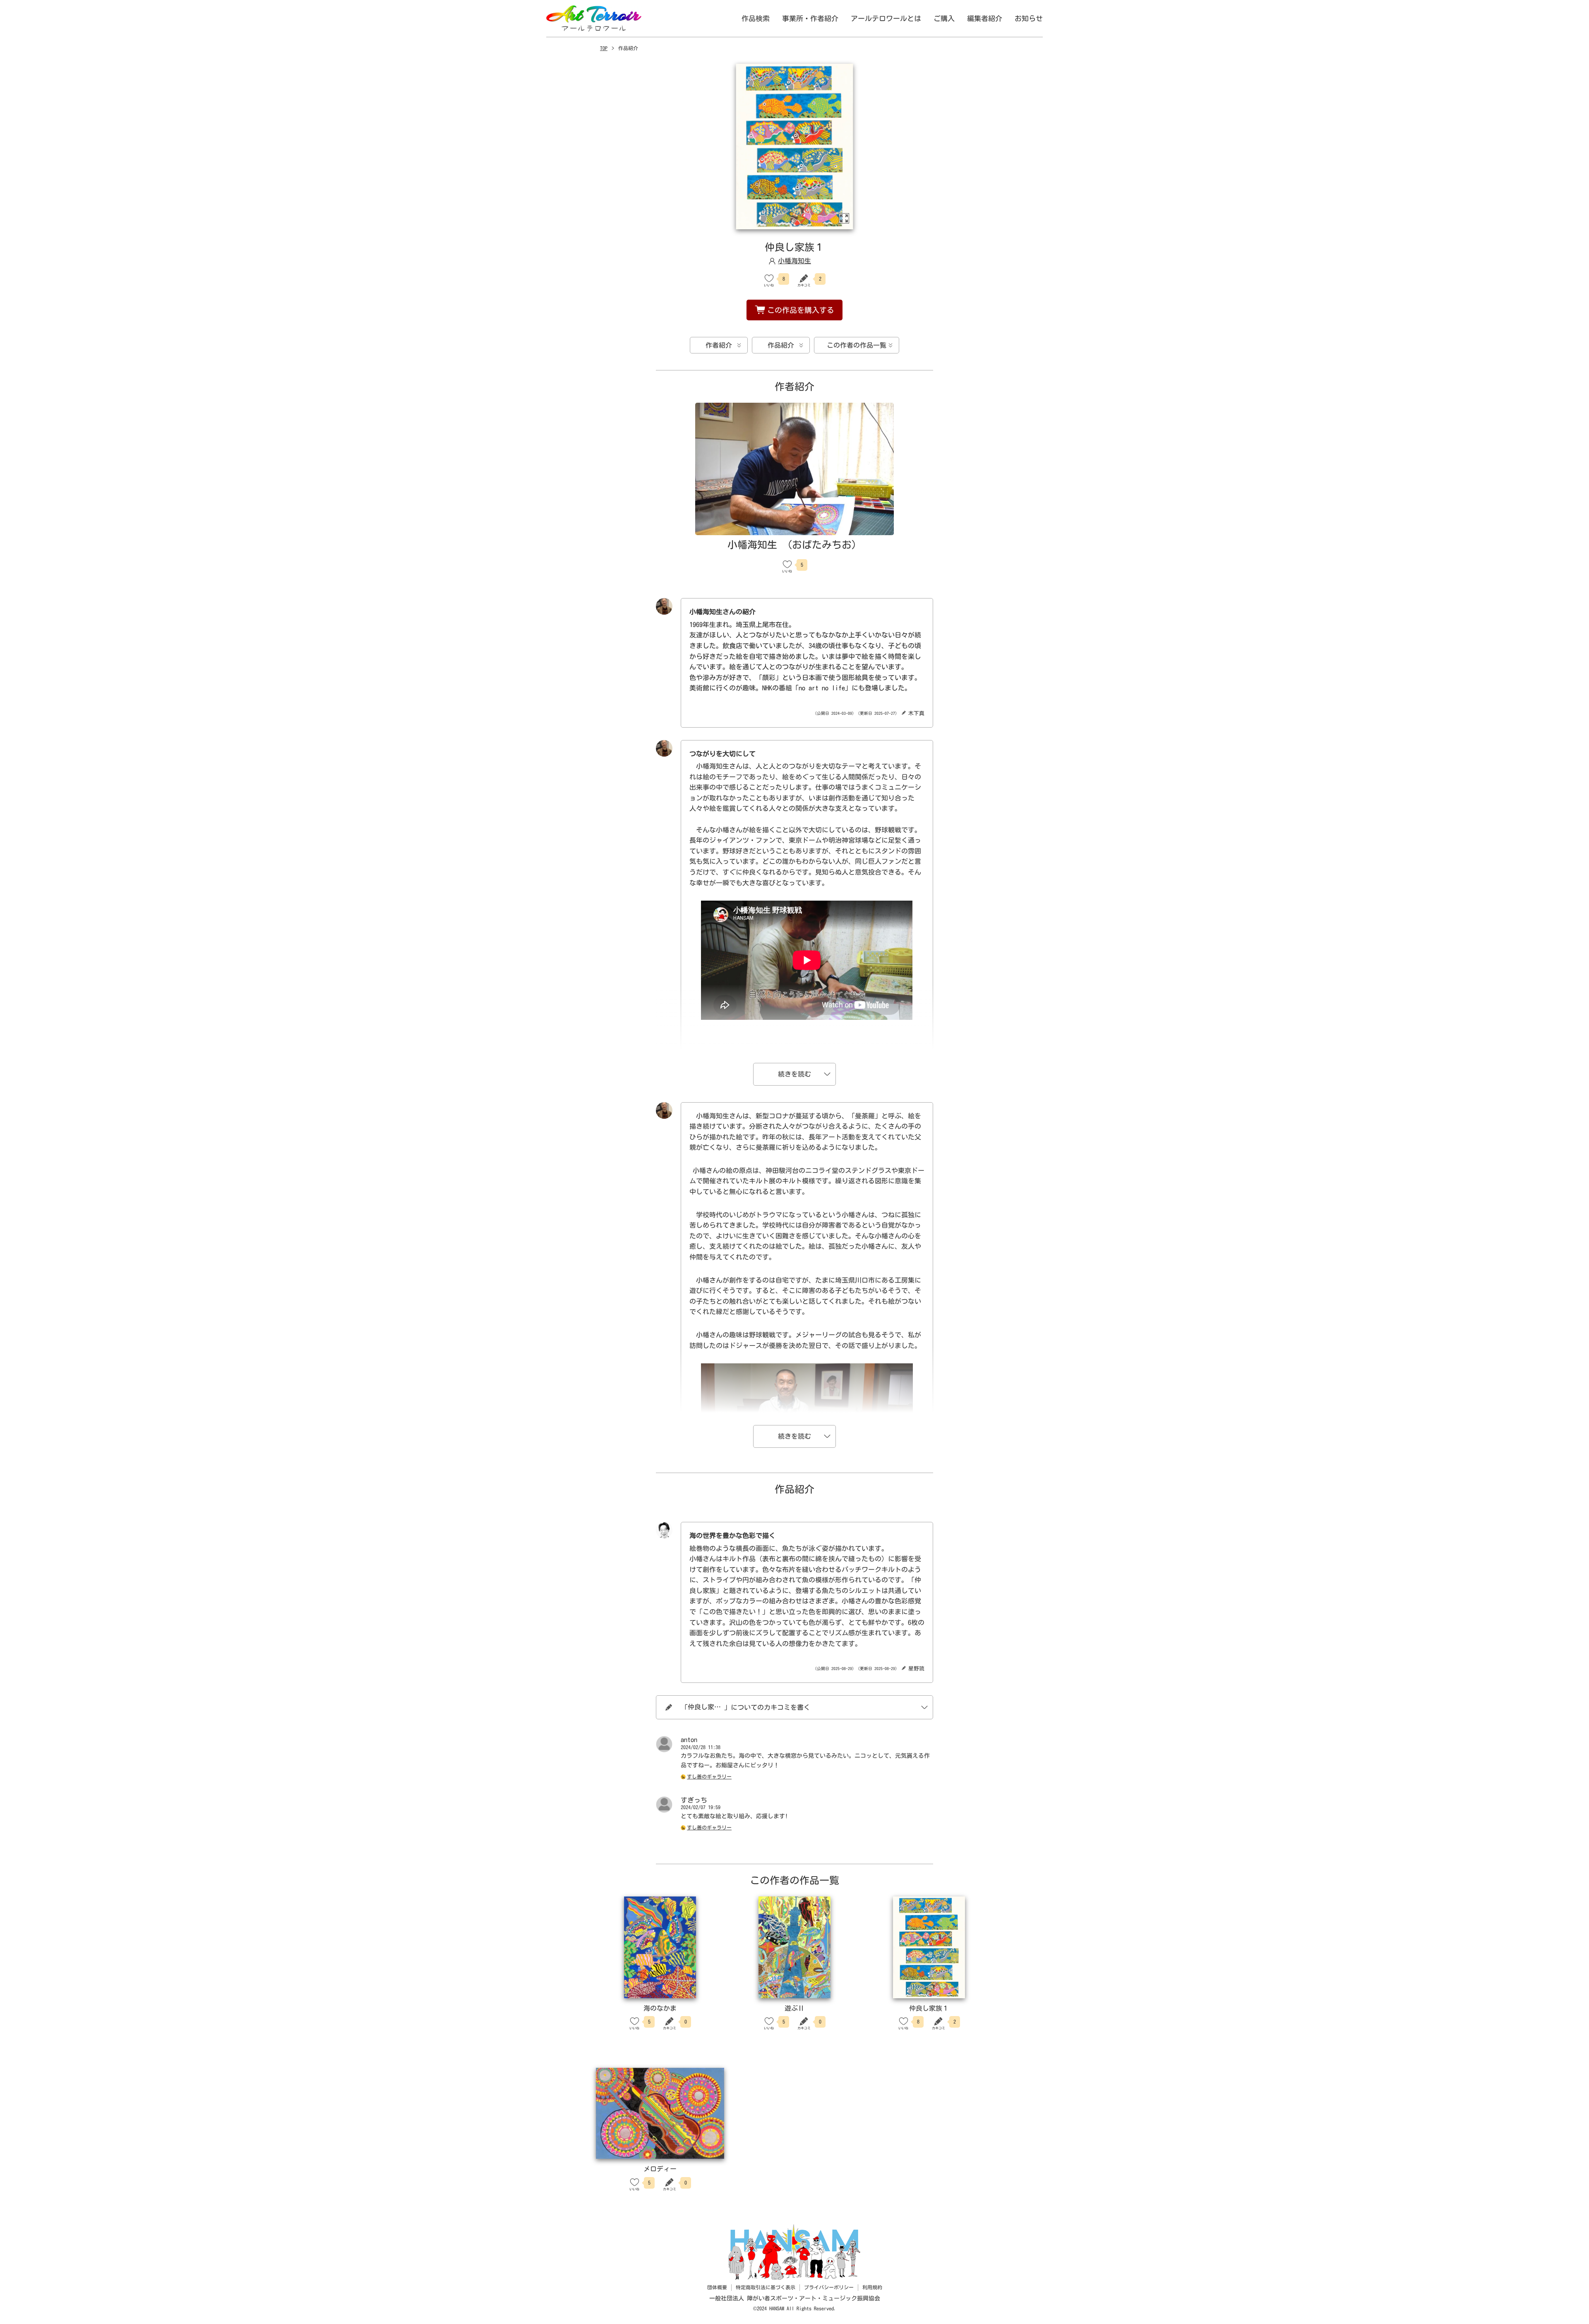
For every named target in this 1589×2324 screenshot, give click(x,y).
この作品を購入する (801, 310)
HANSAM (778, 2308)
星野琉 (916, 1669)
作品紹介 (781, 345)
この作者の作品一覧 (857, 345)
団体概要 (717, 2287)
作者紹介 (719, 345)
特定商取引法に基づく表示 (766, 2287)
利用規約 (872, 2287)
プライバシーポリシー (829, 2287)
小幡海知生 (794, 261)
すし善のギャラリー (709, 1776)
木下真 (916, 713)
